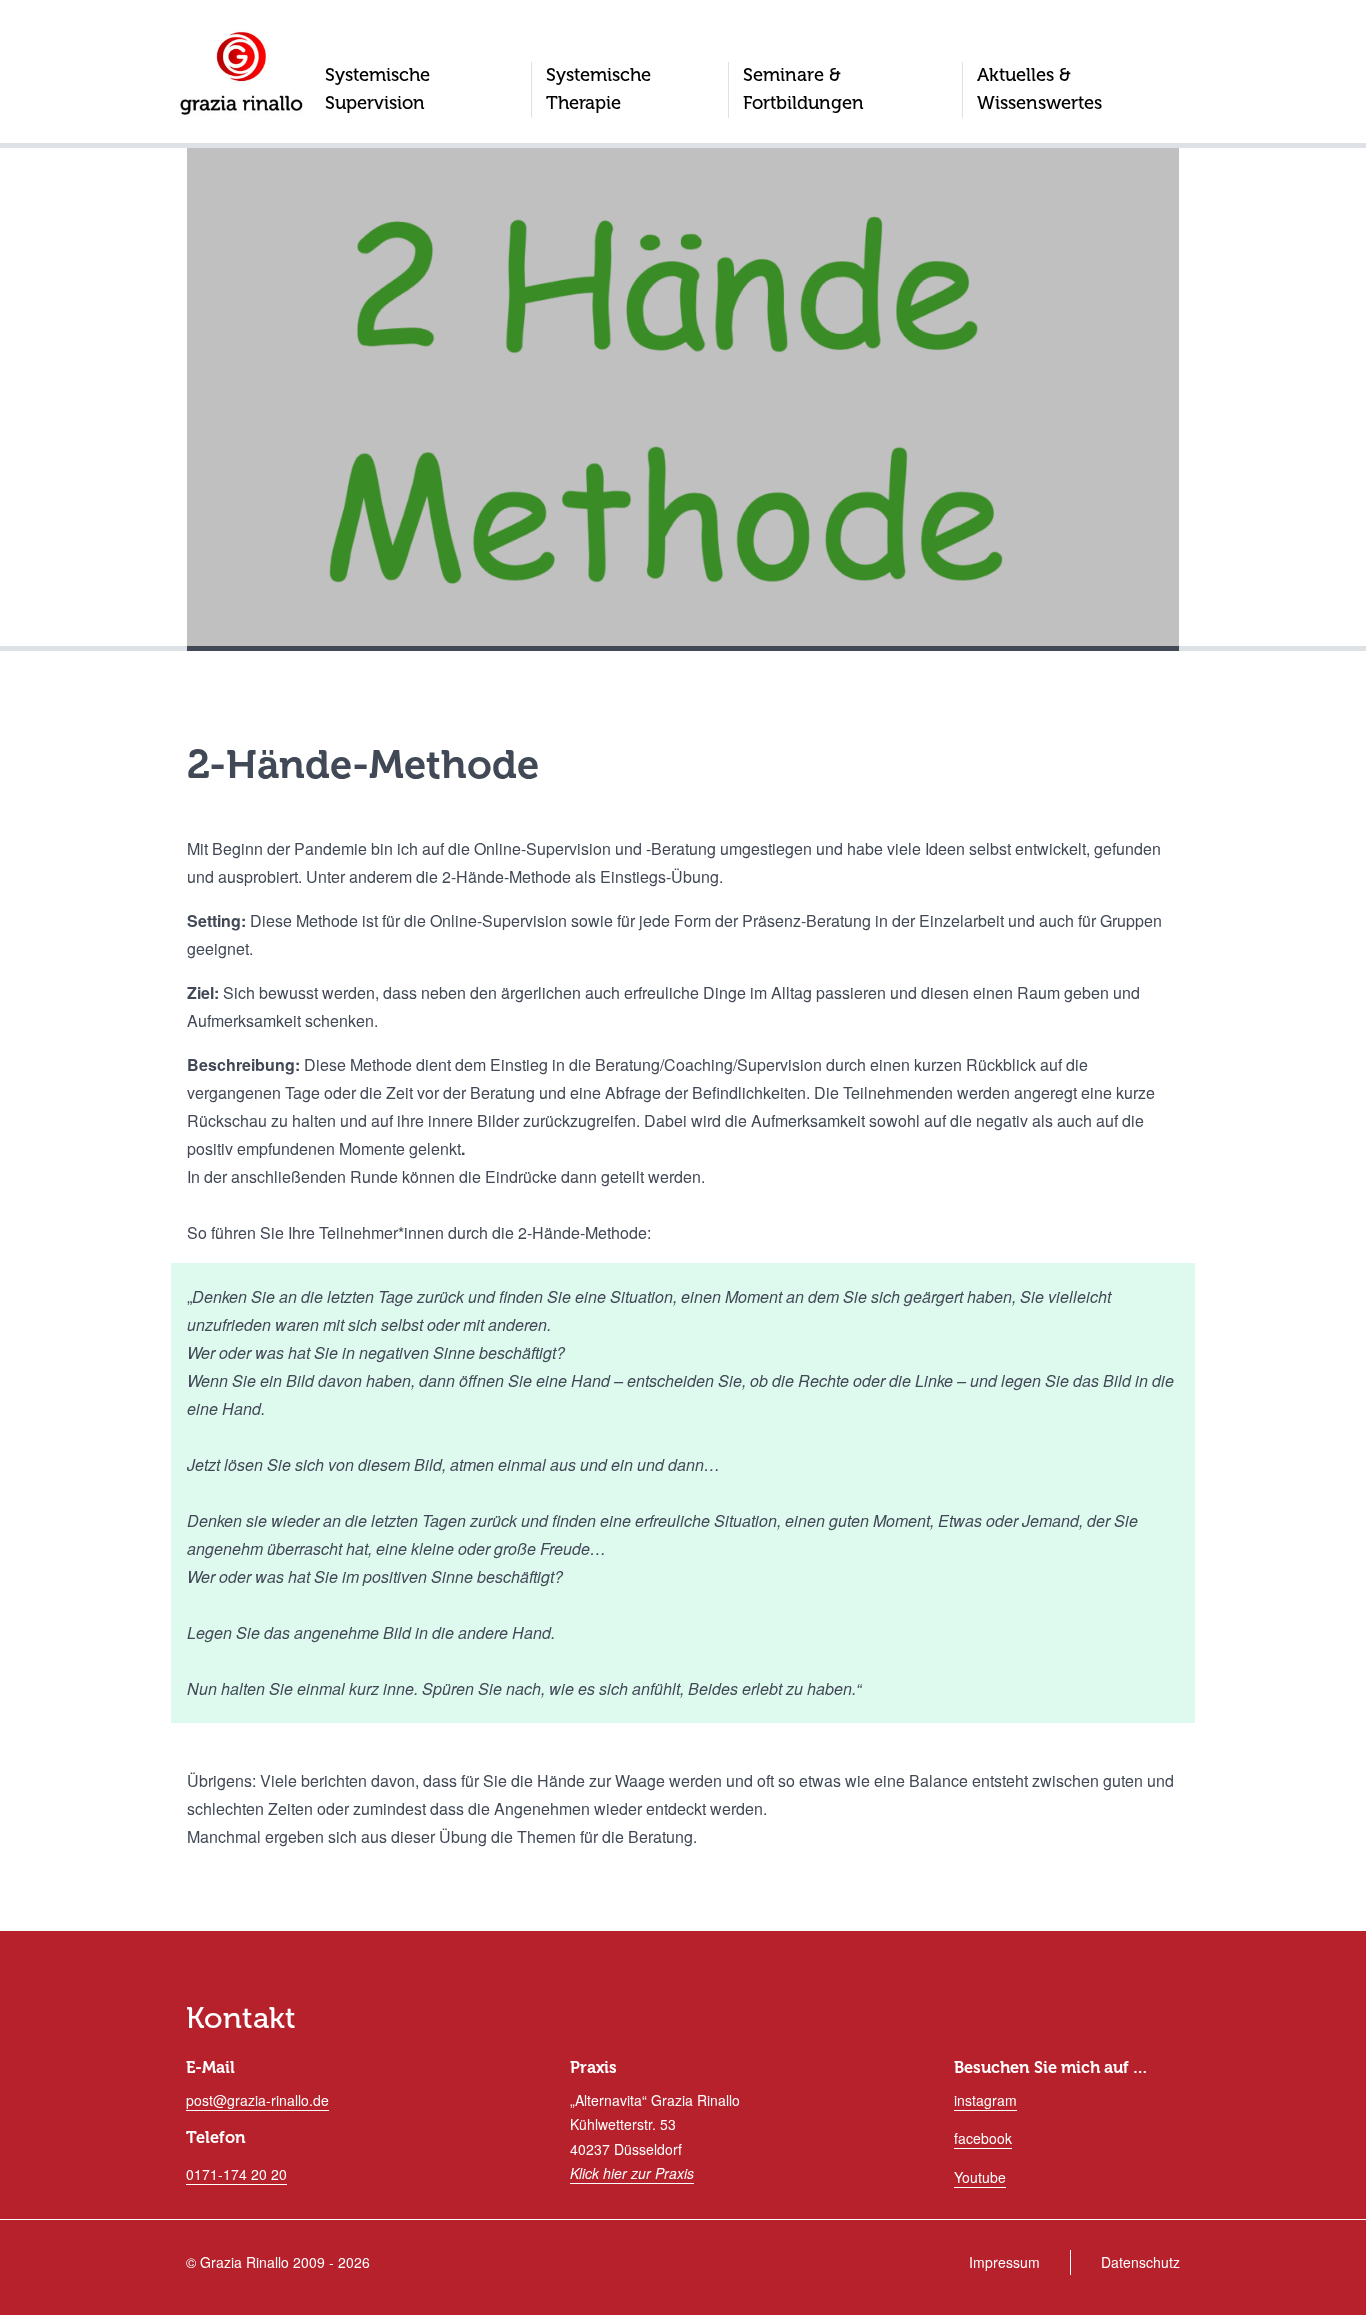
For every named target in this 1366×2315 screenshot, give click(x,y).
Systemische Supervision (377, 89)
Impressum (1004, 2262)
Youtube (980, 2177)
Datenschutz (1140, 2262)
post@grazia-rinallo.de (257, 2100)
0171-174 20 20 (236, 2174)
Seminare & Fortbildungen (803, 89)
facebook (983, 2138)
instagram (985, 2100)
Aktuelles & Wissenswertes (1039, 89)
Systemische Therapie (598, 89)
